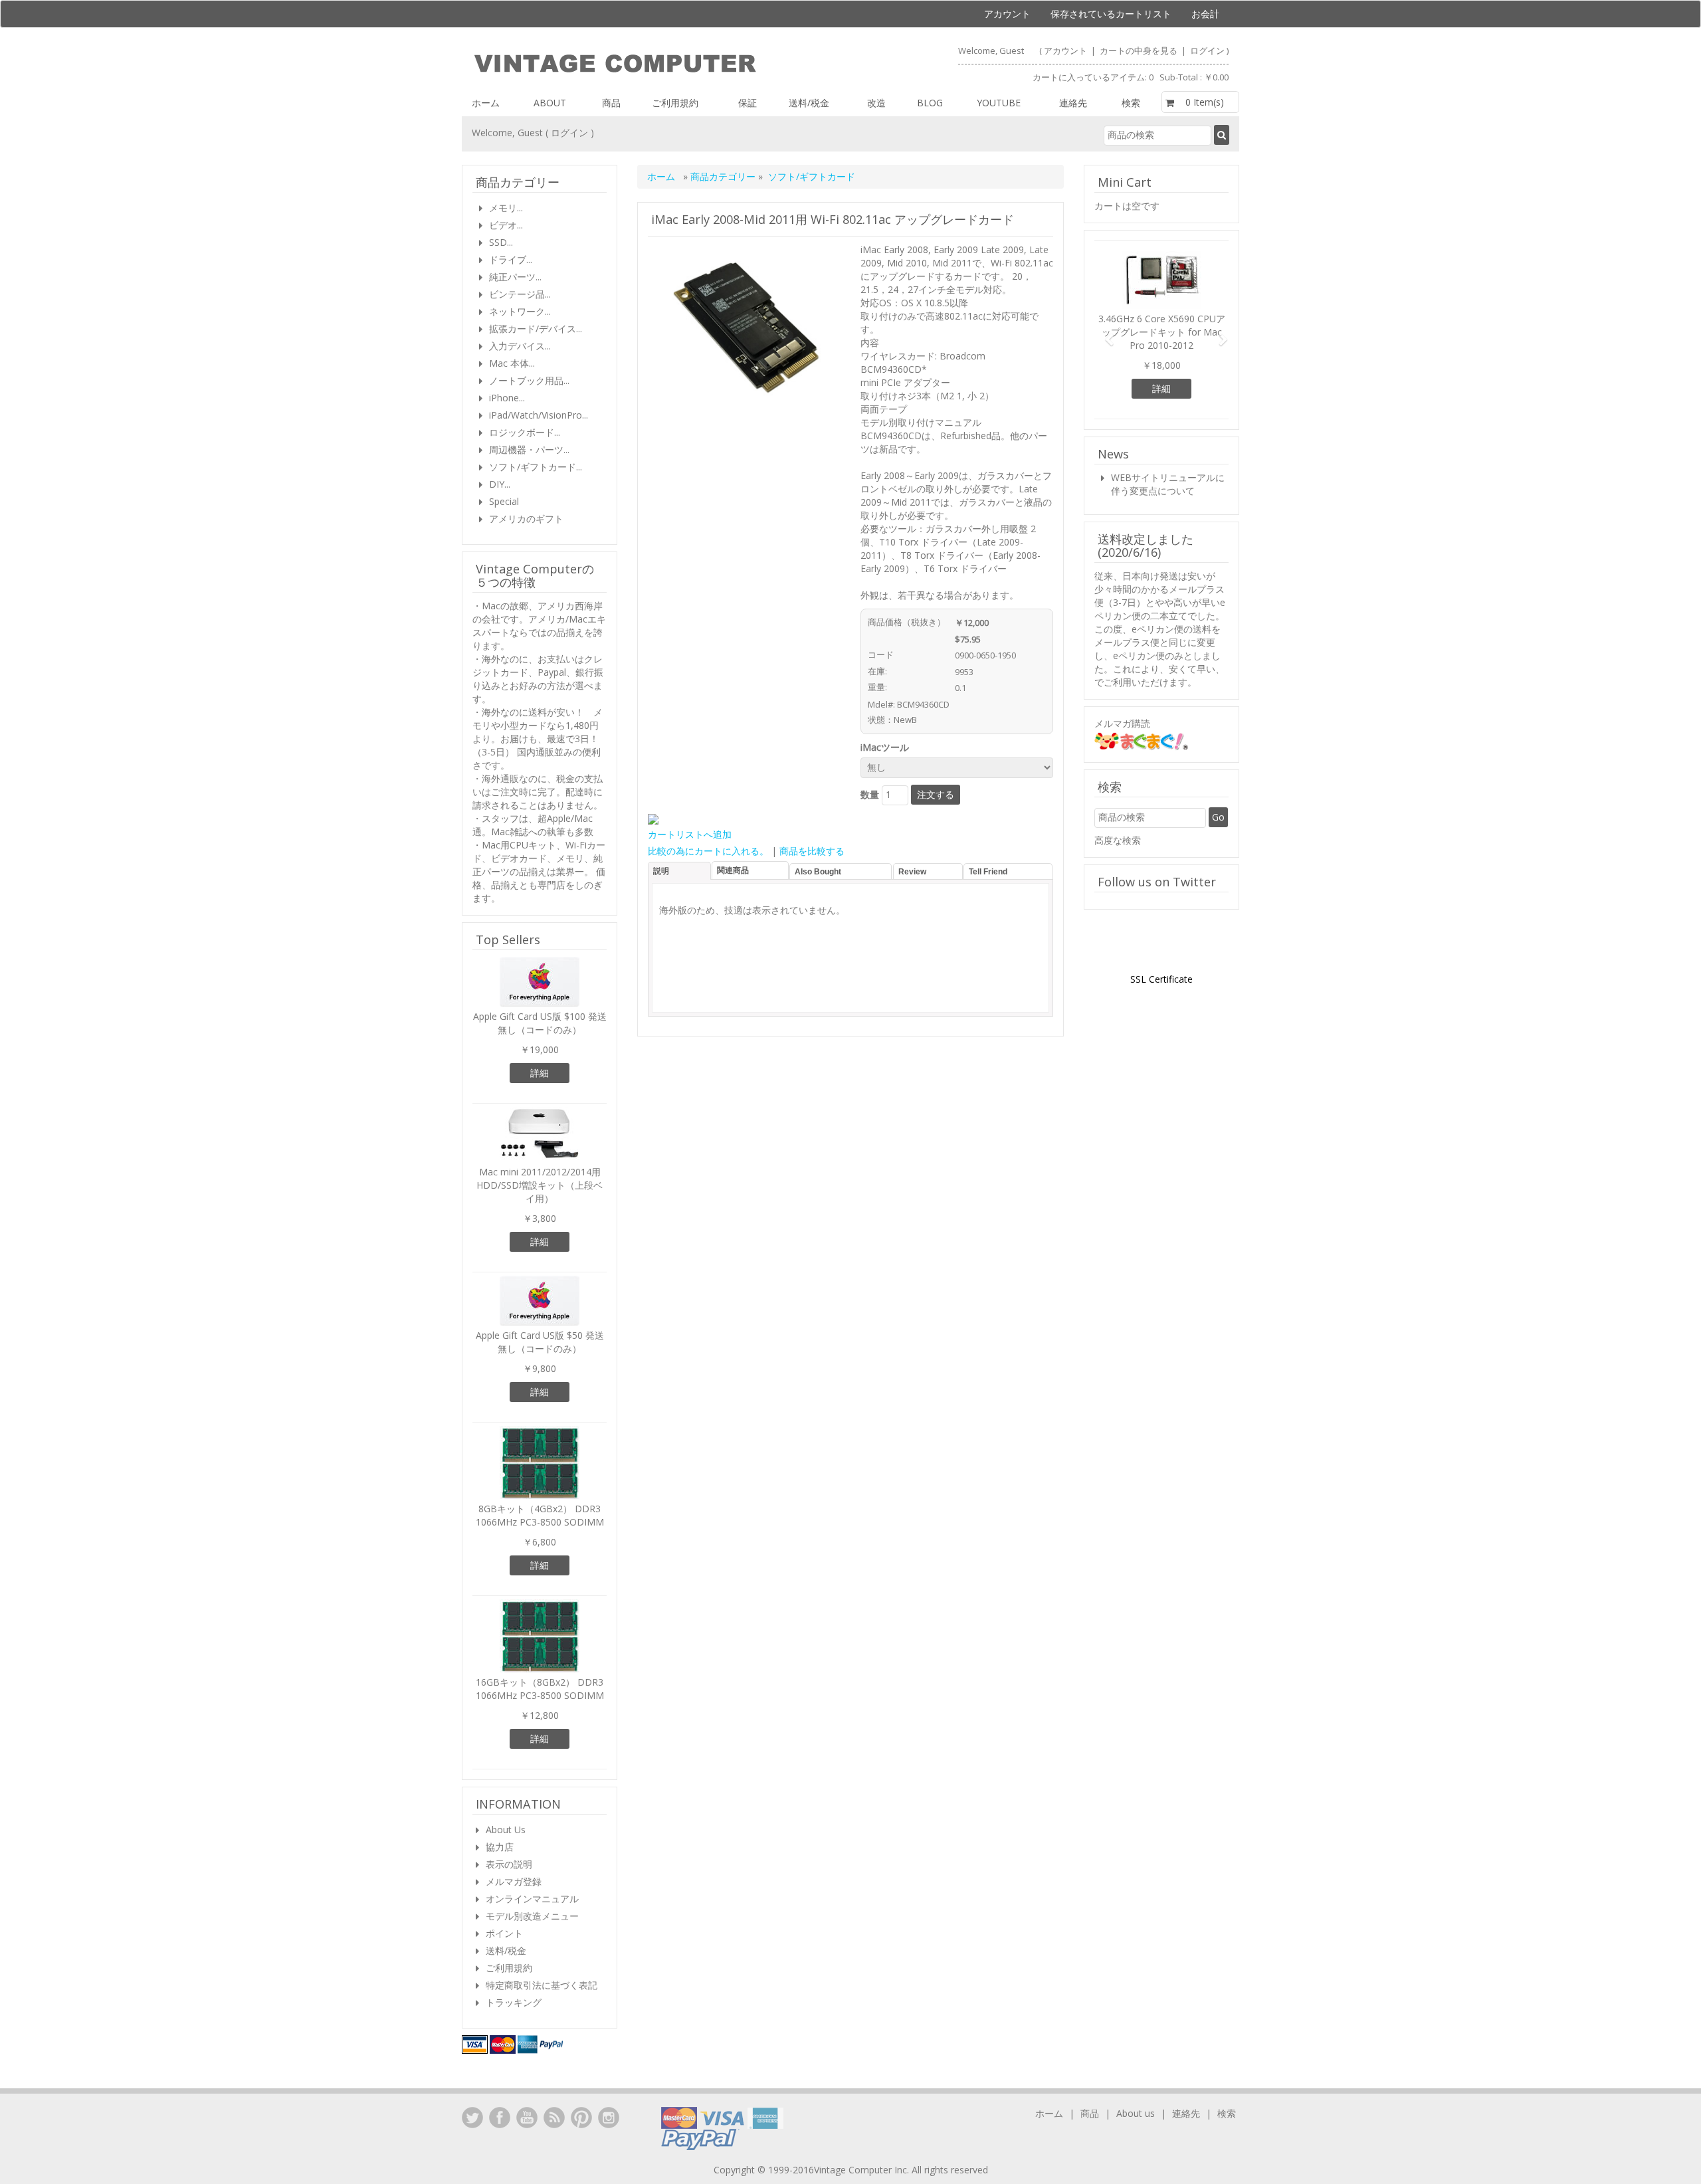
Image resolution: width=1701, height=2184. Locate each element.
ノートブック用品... (529, 380)
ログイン (1207, 50)
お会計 (1205, 14)
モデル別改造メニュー (532, 1916)
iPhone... (507, 398)
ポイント (504, 1933)
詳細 (540, 1073)
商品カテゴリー (724, 176)
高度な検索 (1118, 840)
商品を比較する (812, 851)
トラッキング (514, 2002)
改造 (876, 103)
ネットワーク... (520, 311)
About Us (506, 1830)
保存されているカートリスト (1111, 14)
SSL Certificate (1161, 979)
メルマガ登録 (514, 1881)
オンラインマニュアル (532, 1899)
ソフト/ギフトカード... (536, 467)
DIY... (500, 484)
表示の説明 (509, 1864)
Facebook (500, 2118)
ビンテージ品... (520, 294)
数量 (870, 794)
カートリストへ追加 (690, 834)
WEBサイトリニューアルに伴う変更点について (1168, 484)
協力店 (500, 1847)
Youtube (999, 103)
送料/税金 (809, 103)
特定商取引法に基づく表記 (542, 1985)
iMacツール (887, 747)
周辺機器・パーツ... (529, 449)
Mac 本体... (512, 363)
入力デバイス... (520, 346)
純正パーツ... (515, 277)
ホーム (486, 103)
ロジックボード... (525, 432)
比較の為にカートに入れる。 (708, 851)
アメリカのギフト (526, 519)
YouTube (527, 2118)
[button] (1104, 334)
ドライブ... (511, 259)
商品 (611, 103)
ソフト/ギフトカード (812, 176)
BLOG (930, 103)
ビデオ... (506, 225)
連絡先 (1073, 103)
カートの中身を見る (1140, 50)
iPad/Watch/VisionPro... (539, 415)
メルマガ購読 (1122, 723)
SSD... (501, 242)
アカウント (1007, 14)
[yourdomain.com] (655, 64)
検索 (1131, 103)
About (550, 103)
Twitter (472, 2118)
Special (504, 501)
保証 (748, 103)
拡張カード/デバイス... (536, 329)
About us (1136, 2113)
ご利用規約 (675, 103)
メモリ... (506, 208)
